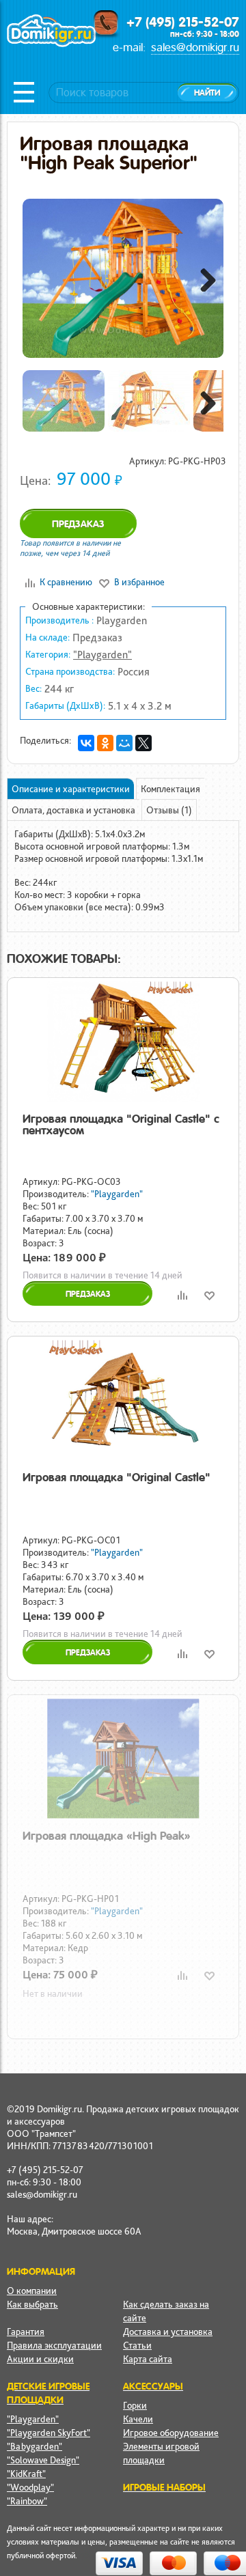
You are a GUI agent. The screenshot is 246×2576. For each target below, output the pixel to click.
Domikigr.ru (51, 45)
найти (207, 93)
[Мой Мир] (124, 743)
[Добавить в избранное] (209, 1295)
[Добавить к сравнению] (182, 1295)
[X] (143, 743)
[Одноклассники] (105, 743)
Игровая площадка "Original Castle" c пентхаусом (121, 1124)
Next (203, 278)
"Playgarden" (102, 655)
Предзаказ (78, 524)
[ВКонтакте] (86, 743)
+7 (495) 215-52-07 (183, 22)
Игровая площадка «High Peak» (107, 1836)
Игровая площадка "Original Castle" (117, 1477)
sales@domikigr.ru (195, 47)
